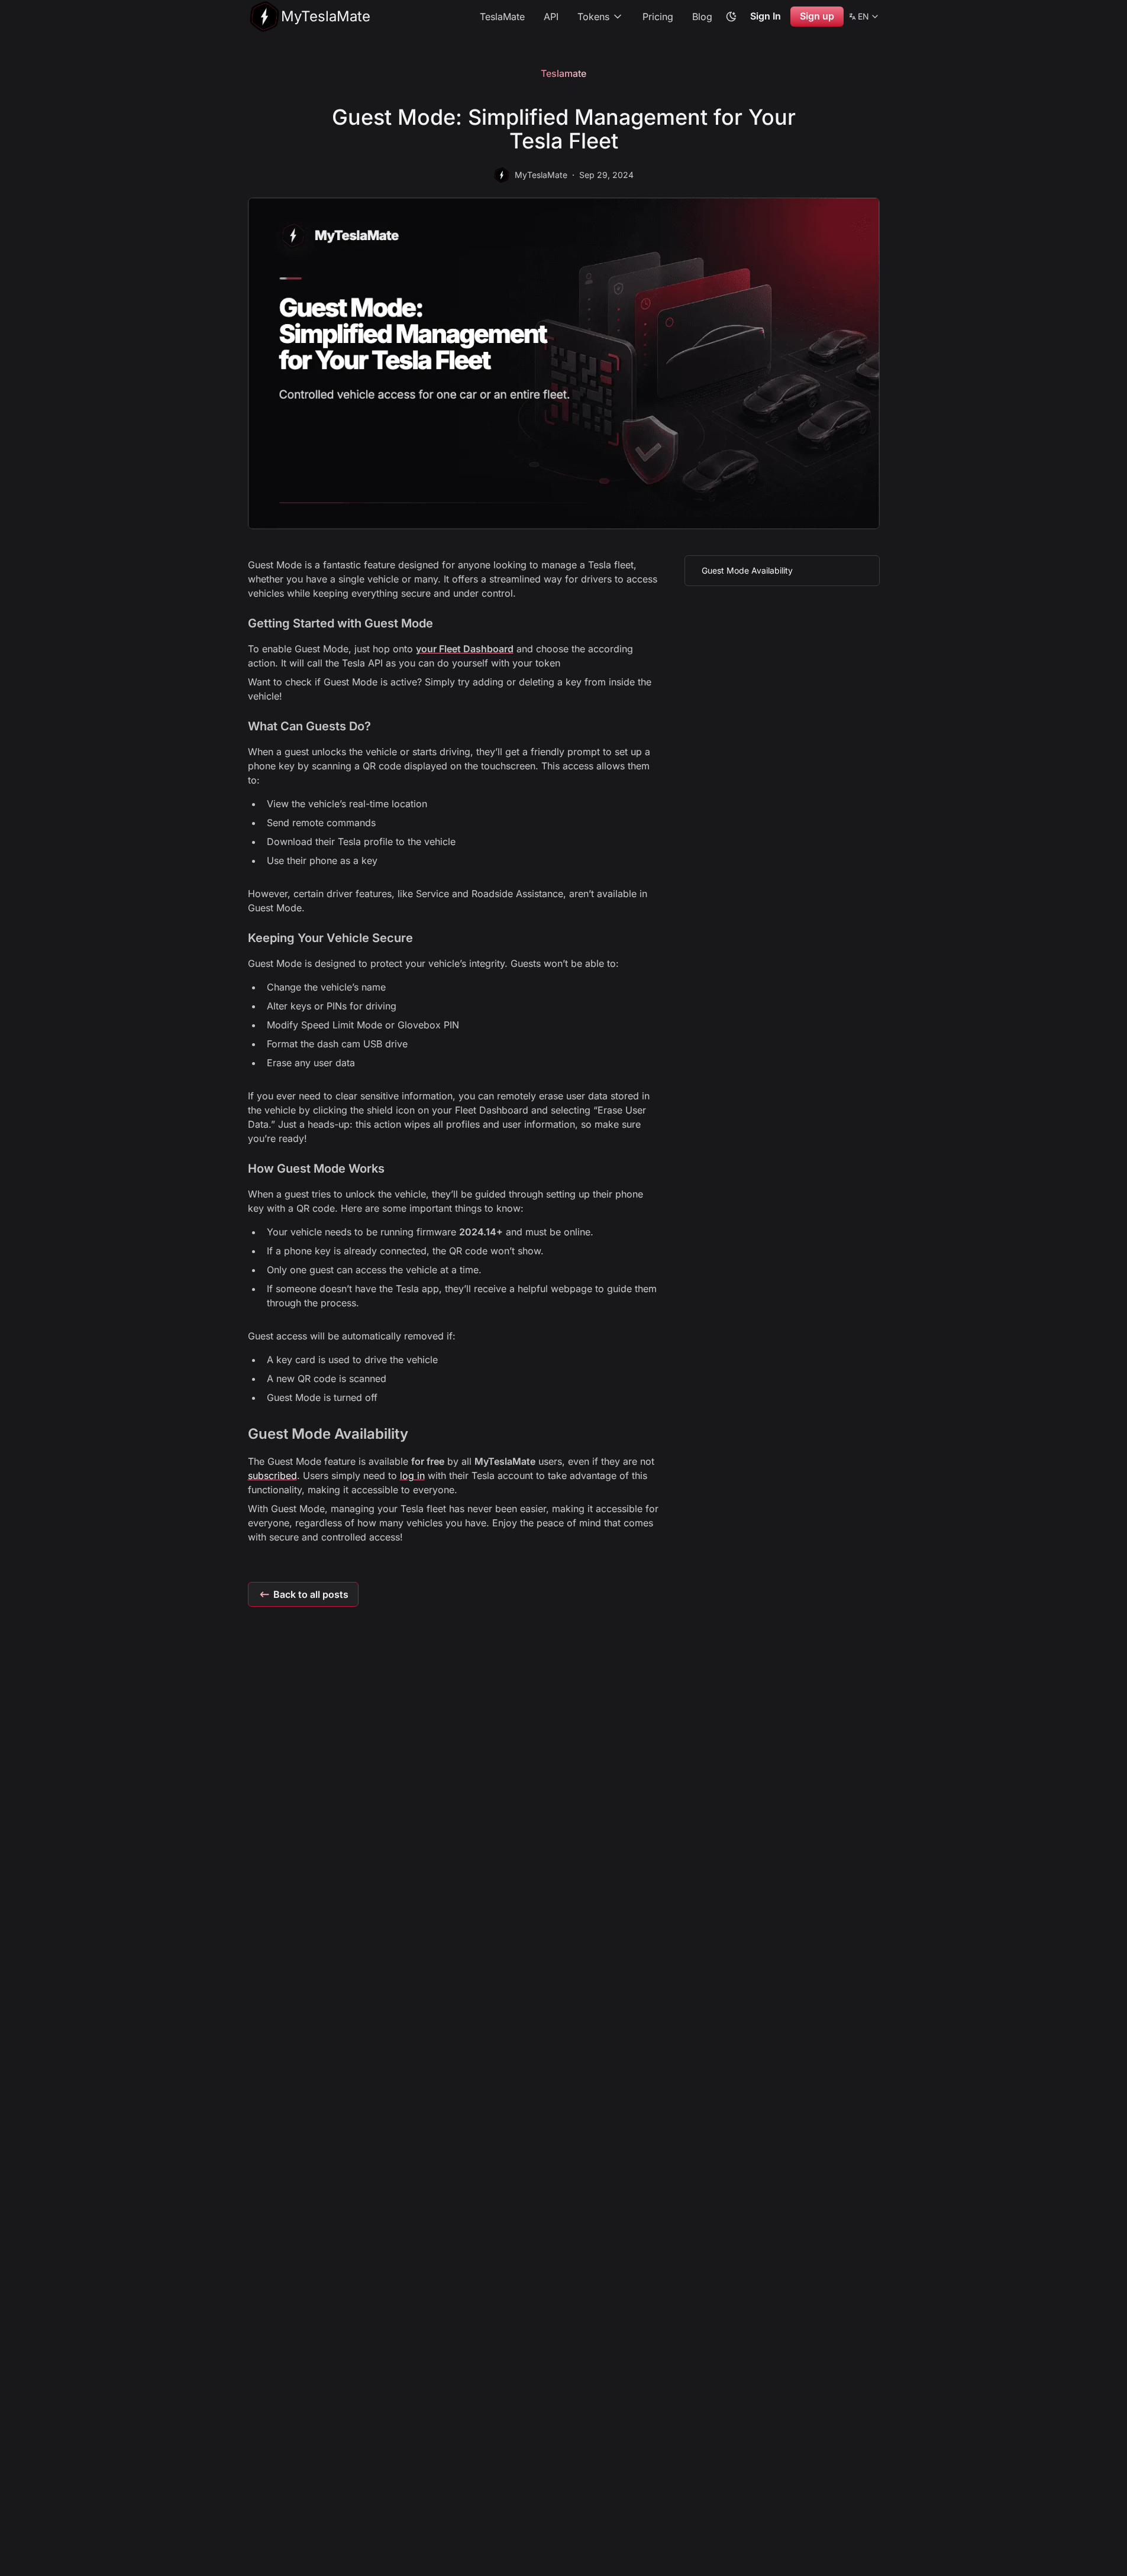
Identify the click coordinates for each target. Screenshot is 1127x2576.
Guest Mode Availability (747, 570)
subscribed (272, 1475)
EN (864, 18)
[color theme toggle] (731, 17)
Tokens (593, 17)
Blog (702, 17)
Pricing (658, 17)
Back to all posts (311, 1594)
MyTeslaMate (541, 175)
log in (412, 1475)
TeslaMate (502, 17)
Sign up (817, 16)
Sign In (766, 16)
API (551, 17)
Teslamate (563, 73)
